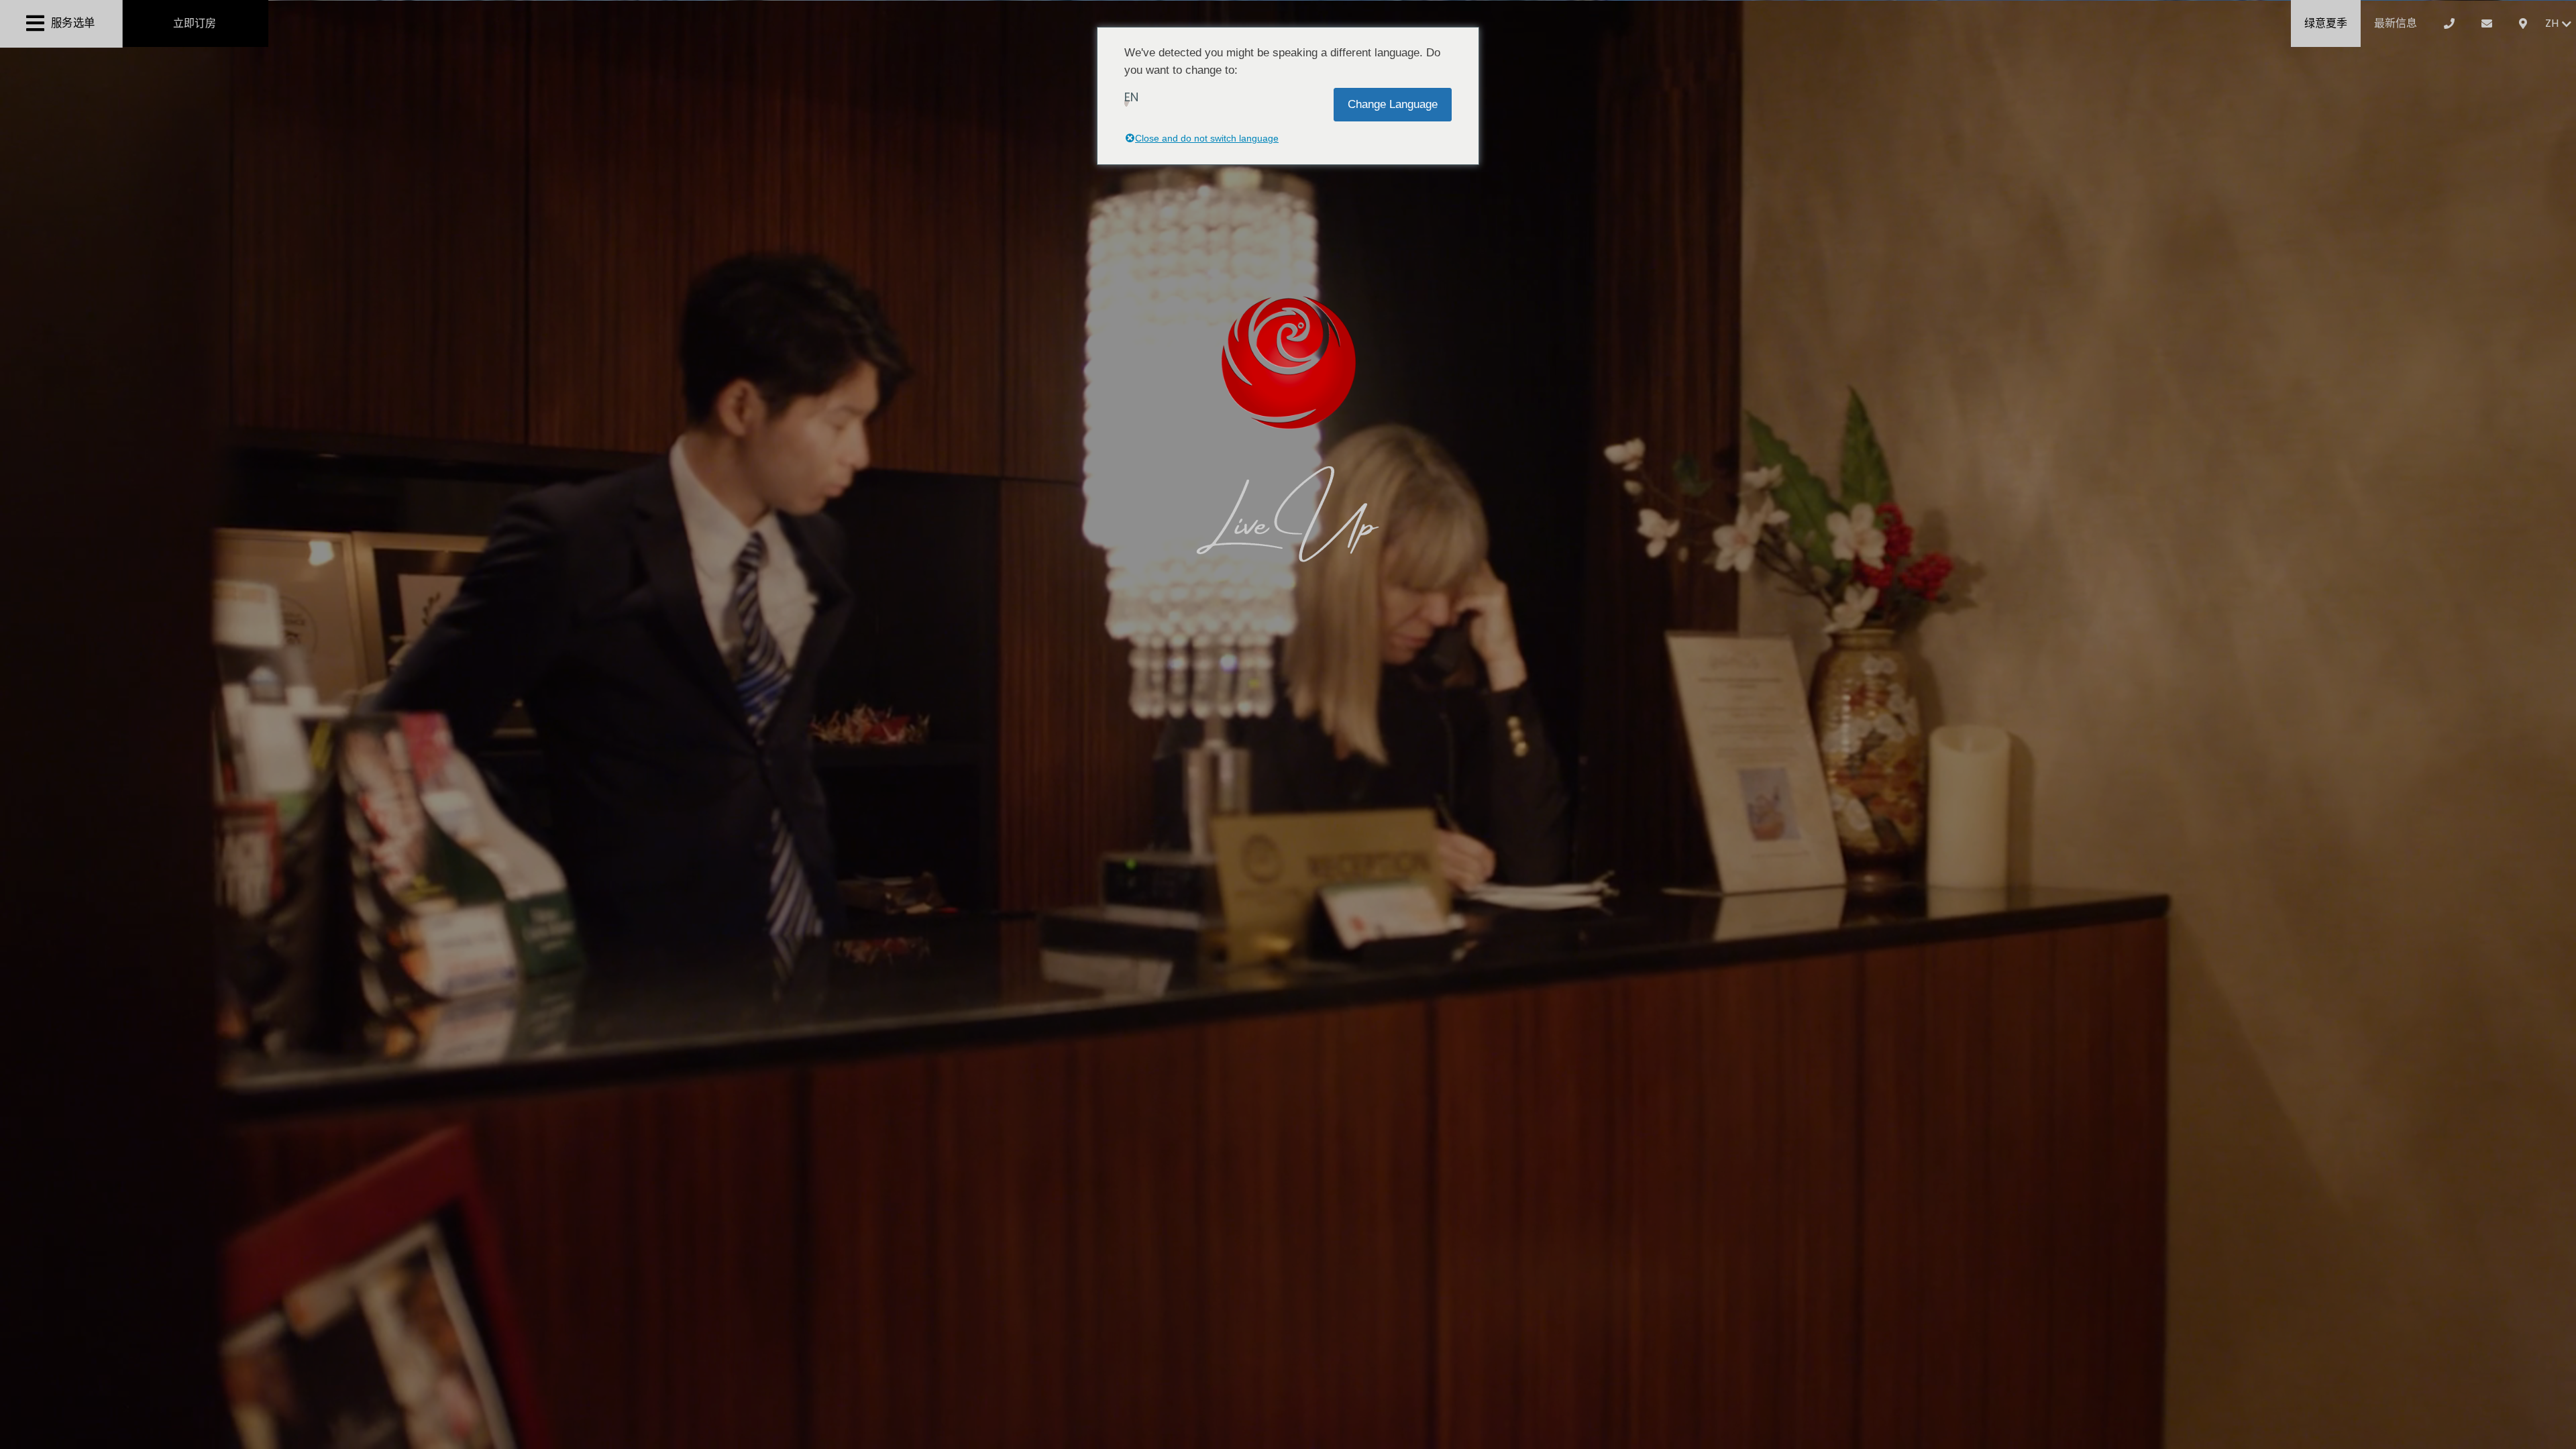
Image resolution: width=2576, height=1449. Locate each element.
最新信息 (2396, 23)
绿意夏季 (2326, 23)
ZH (2552, 23)
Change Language (1393, 104)
